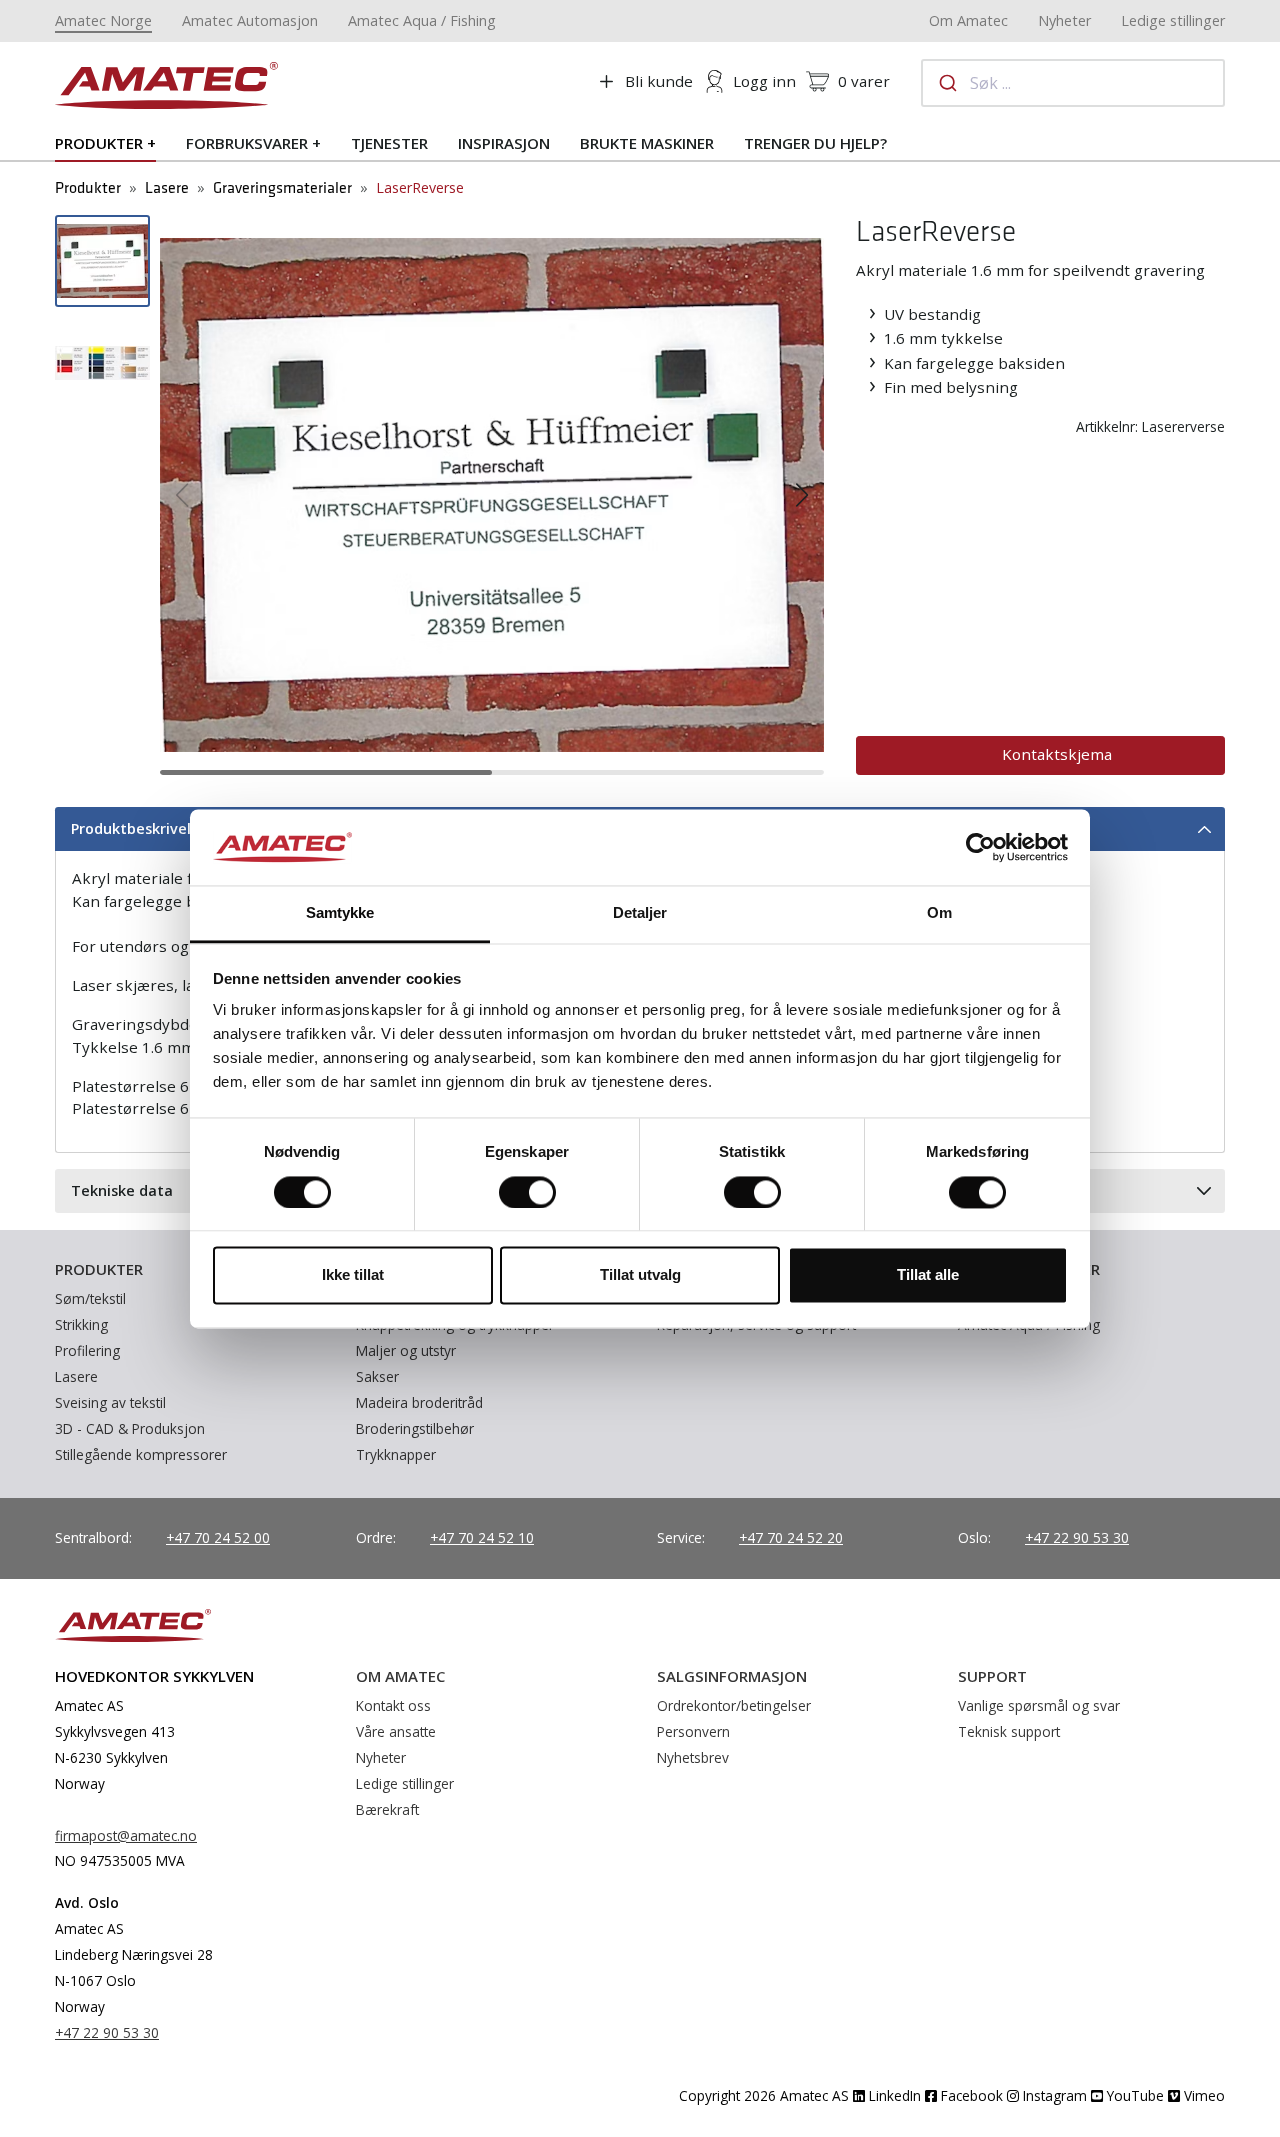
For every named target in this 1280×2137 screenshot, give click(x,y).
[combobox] (1073, 83)
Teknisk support (1009, 1731)
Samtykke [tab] (340, 913)
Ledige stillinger (1173, 20)
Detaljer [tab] (640, 913)
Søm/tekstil (90, 1298)
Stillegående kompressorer (141, 1454)
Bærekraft (387, 1809)
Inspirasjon (504, 143)
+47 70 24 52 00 (218, 1537)
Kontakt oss (393, 1705)
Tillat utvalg (640, 1275)
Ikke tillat (353, 1275)
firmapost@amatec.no (126, 1835)
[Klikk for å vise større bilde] (492, 493)
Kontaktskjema (1057, 754)
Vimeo (1202, 2095)
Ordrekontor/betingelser (734, 1705)
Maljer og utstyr (406, 1350)
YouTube (1133, 2095)
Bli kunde (659, 81)
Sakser (377, 1376)
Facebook (970, 2095)
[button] (182, 495)
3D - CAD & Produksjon (130, 1428)
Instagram (1053, 2095)
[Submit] (946, 83)
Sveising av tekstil (110, 1402)
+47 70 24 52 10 (482, 1537)
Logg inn (764, 81)
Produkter (99, 143)
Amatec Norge (103, 20)
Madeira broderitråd (419, 1402)
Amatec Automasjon (250, 20)
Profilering (87, 1350)
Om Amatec (968, 20)
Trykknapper (396, 1454)
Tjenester (389, 143)
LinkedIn (893, 2095)
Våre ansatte (396, 1731)
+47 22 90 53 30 (1077, 1537)
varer (864, 81)
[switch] (527, 1192)
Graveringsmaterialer (282, 188)
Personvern (693, 1731)
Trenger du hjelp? (815, 143)
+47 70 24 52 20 (791, 1537)
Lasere (167, 188)
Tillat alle (928, 1275)
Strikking (81, 1324)
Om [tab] (939, 913)
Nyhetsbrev (693, 1757)
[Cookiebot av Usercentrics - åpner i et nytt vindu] (980, 847)
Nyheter (1064, 20)
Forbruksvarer (247, 143)
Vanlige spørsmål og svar (1039, 1705)
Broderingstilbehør (415, 1428)
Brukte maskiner (647, 143)
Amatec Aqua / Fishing (422, 20)
